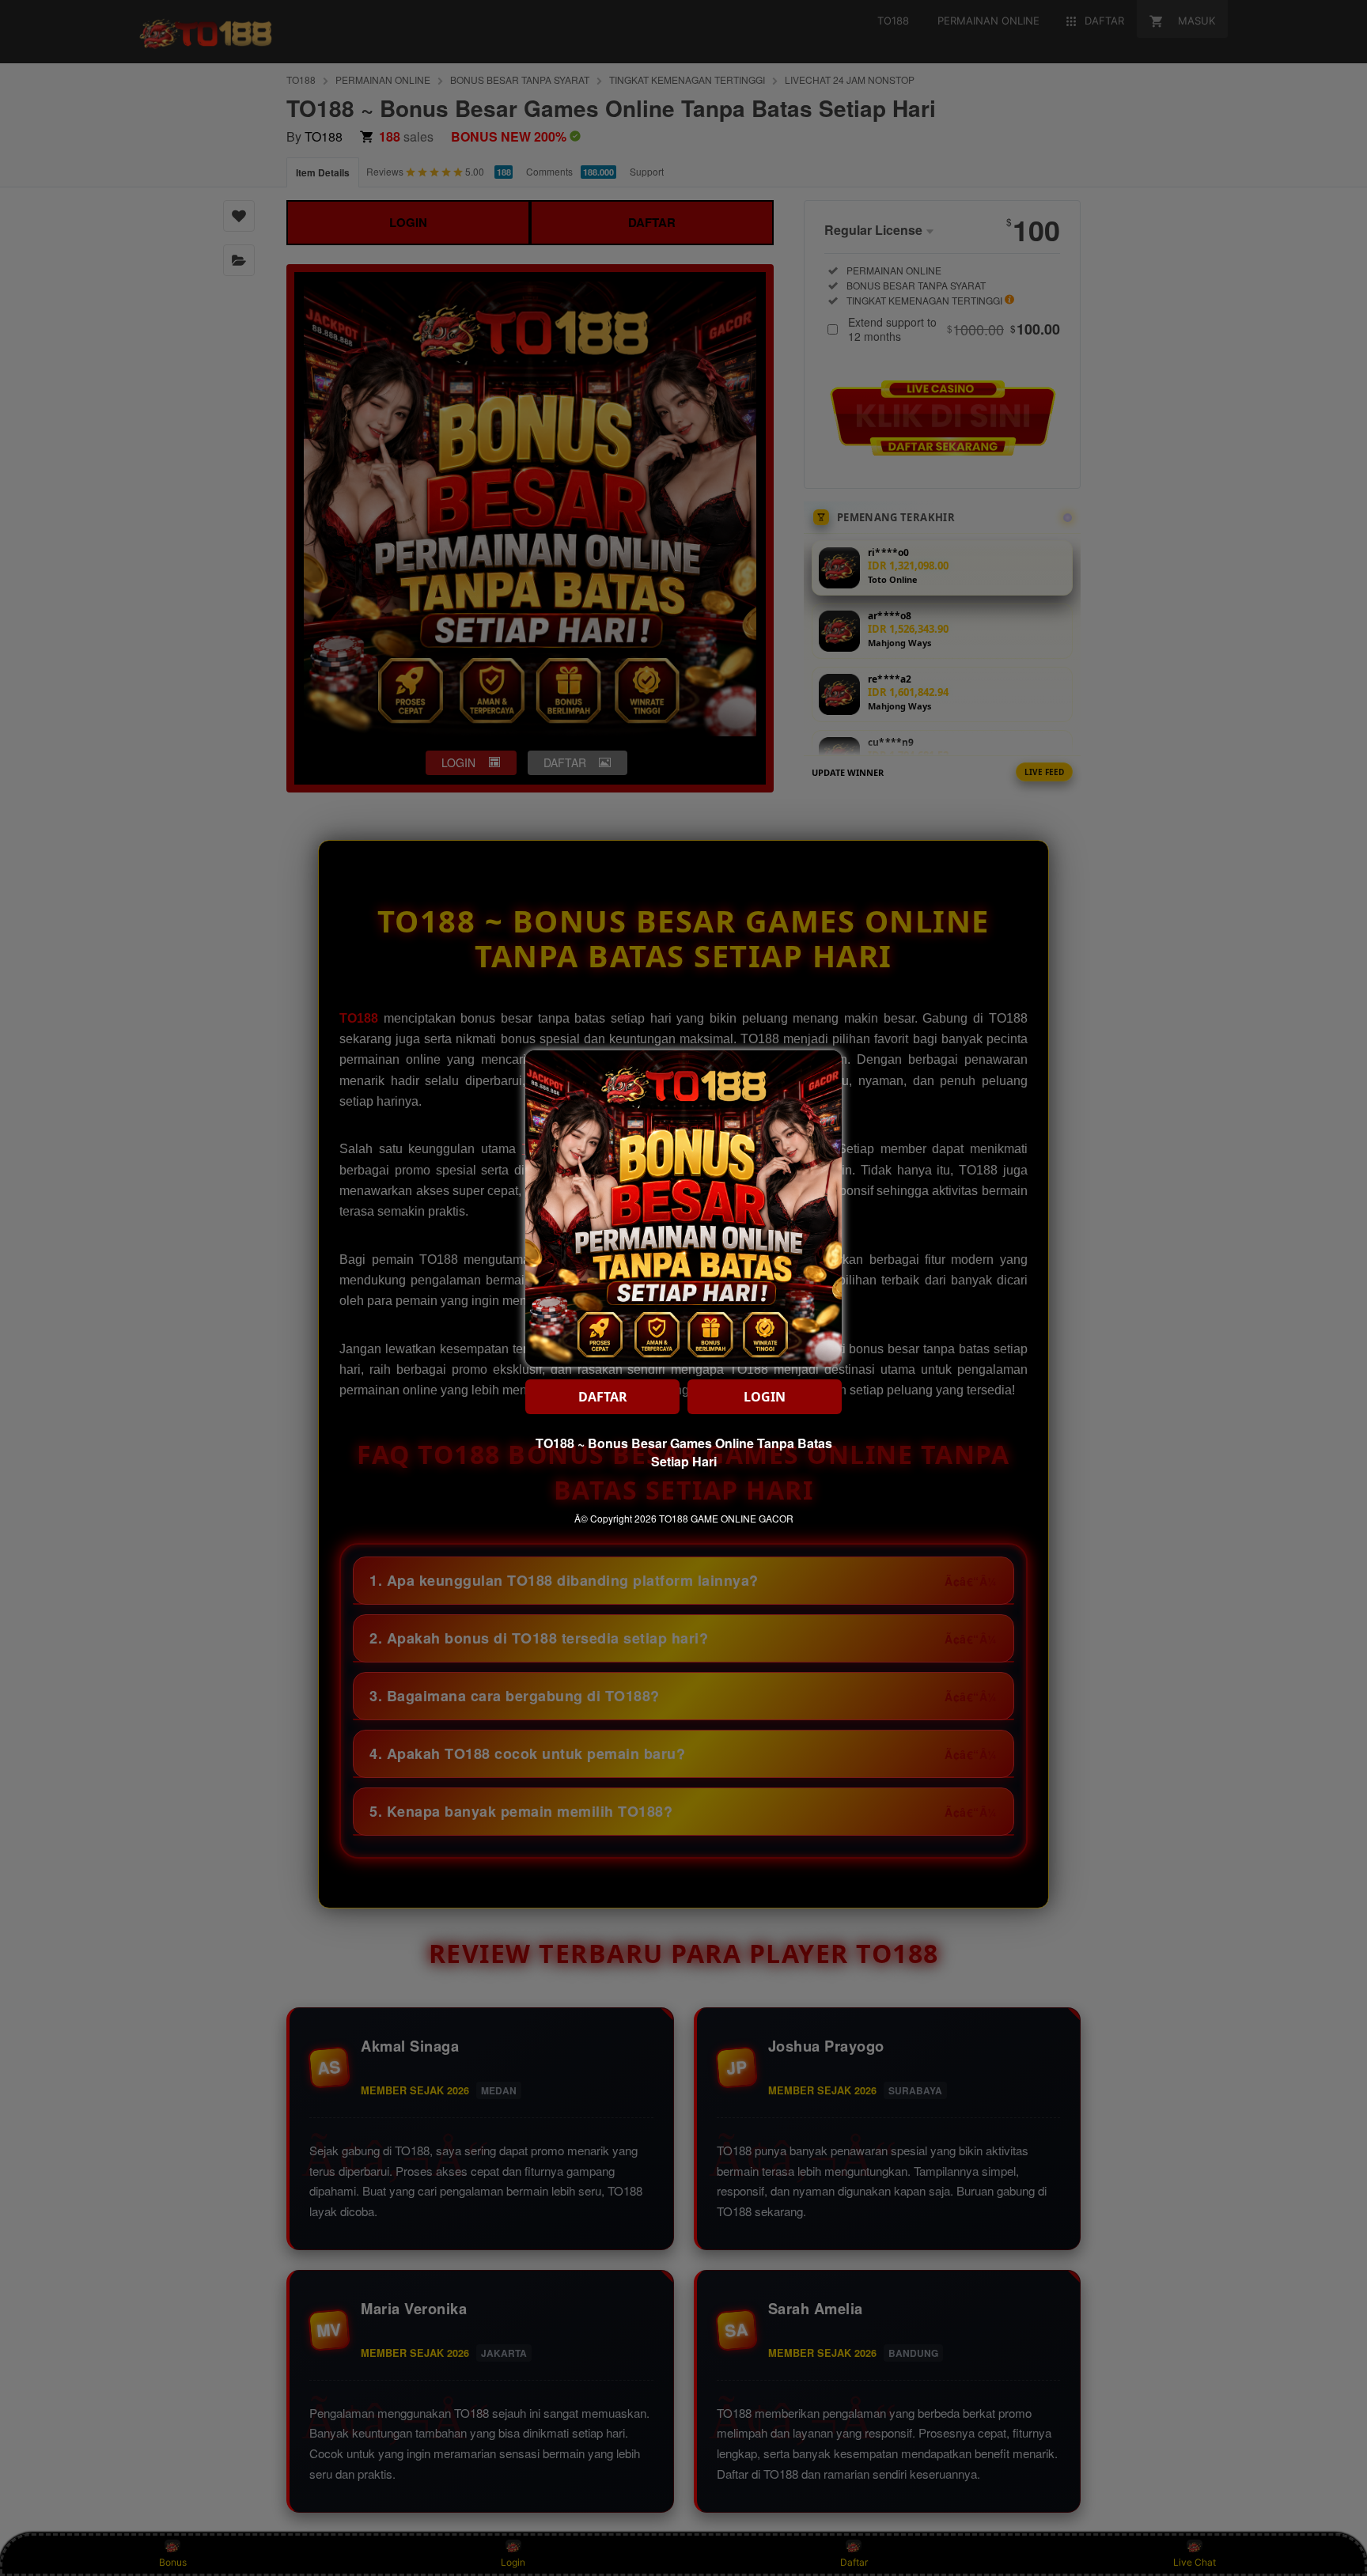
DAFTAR (603, 1397)
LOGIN (765, 1397)
